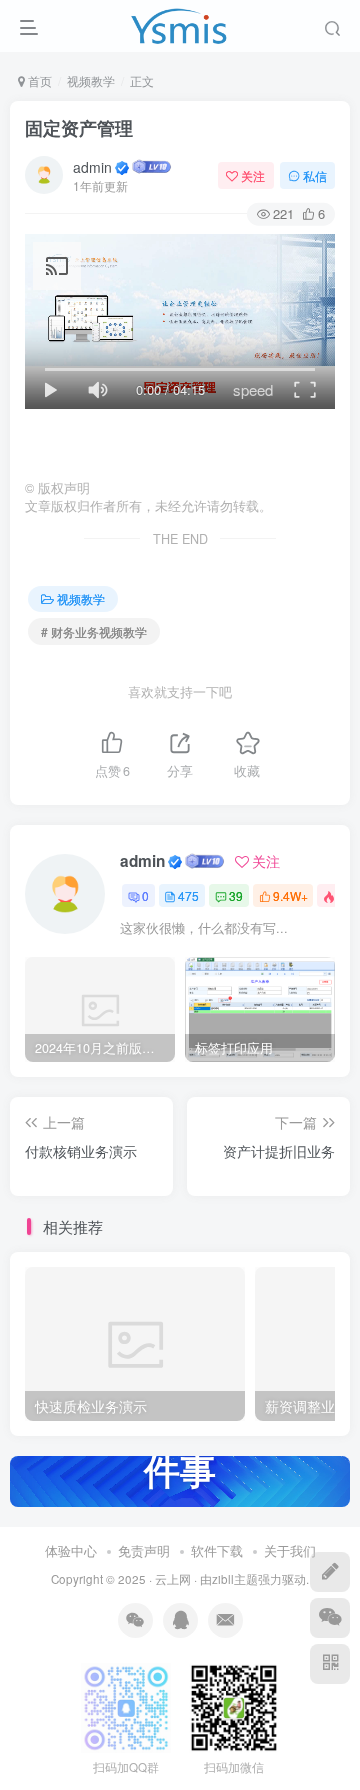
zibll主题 (235, 1579)
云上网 (173, 1579)
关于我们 (290, 1550)
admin (92, 167)
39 (236, 895)
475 (188, 895)
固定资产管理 (79, 128)
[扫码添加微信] (330, 1618)
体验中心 (71, 1550)
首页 (38, 80)
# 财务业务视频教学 (94, 631)
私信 (315, 175)
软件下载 (217, 1550)
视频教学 (91, 80)
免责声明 (144, 1550)
